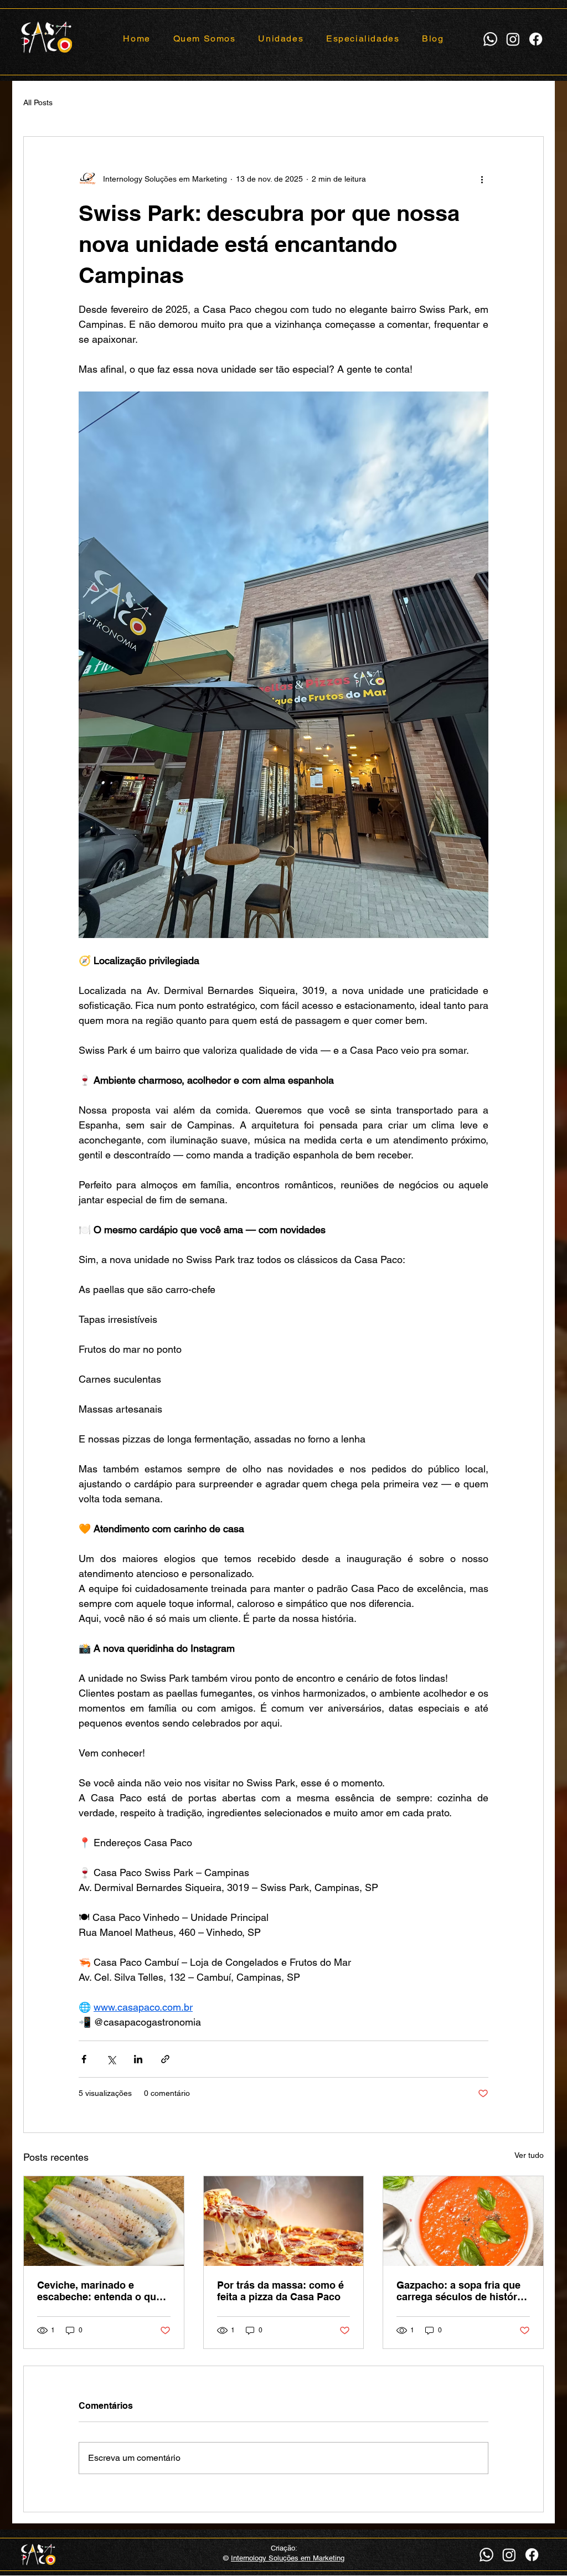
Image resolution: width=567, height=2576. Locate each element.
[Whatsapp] (490, 39)
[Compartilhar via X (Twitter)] (111, 2059)
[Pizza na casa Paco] (284, 2221)
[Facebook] (536, 39)
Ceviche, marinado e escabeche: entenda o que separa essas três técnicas (100, 2291)
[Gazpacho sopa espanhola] (463, 2221)
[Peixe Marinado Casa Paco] (104, 2221)
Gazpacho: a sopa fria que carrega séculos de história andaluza (461, 2291)
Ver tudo (529, 2155)
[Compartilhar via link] (165, 2059)
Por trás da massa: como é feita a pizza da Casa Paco (280, 2291)
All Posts (38, 102)
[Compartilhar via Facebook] (84, 2059)
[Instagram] (513, 39)
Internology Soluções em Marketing (288, 2558)
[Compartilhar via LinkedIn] (138, 2059)
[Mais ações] (482, 179)
